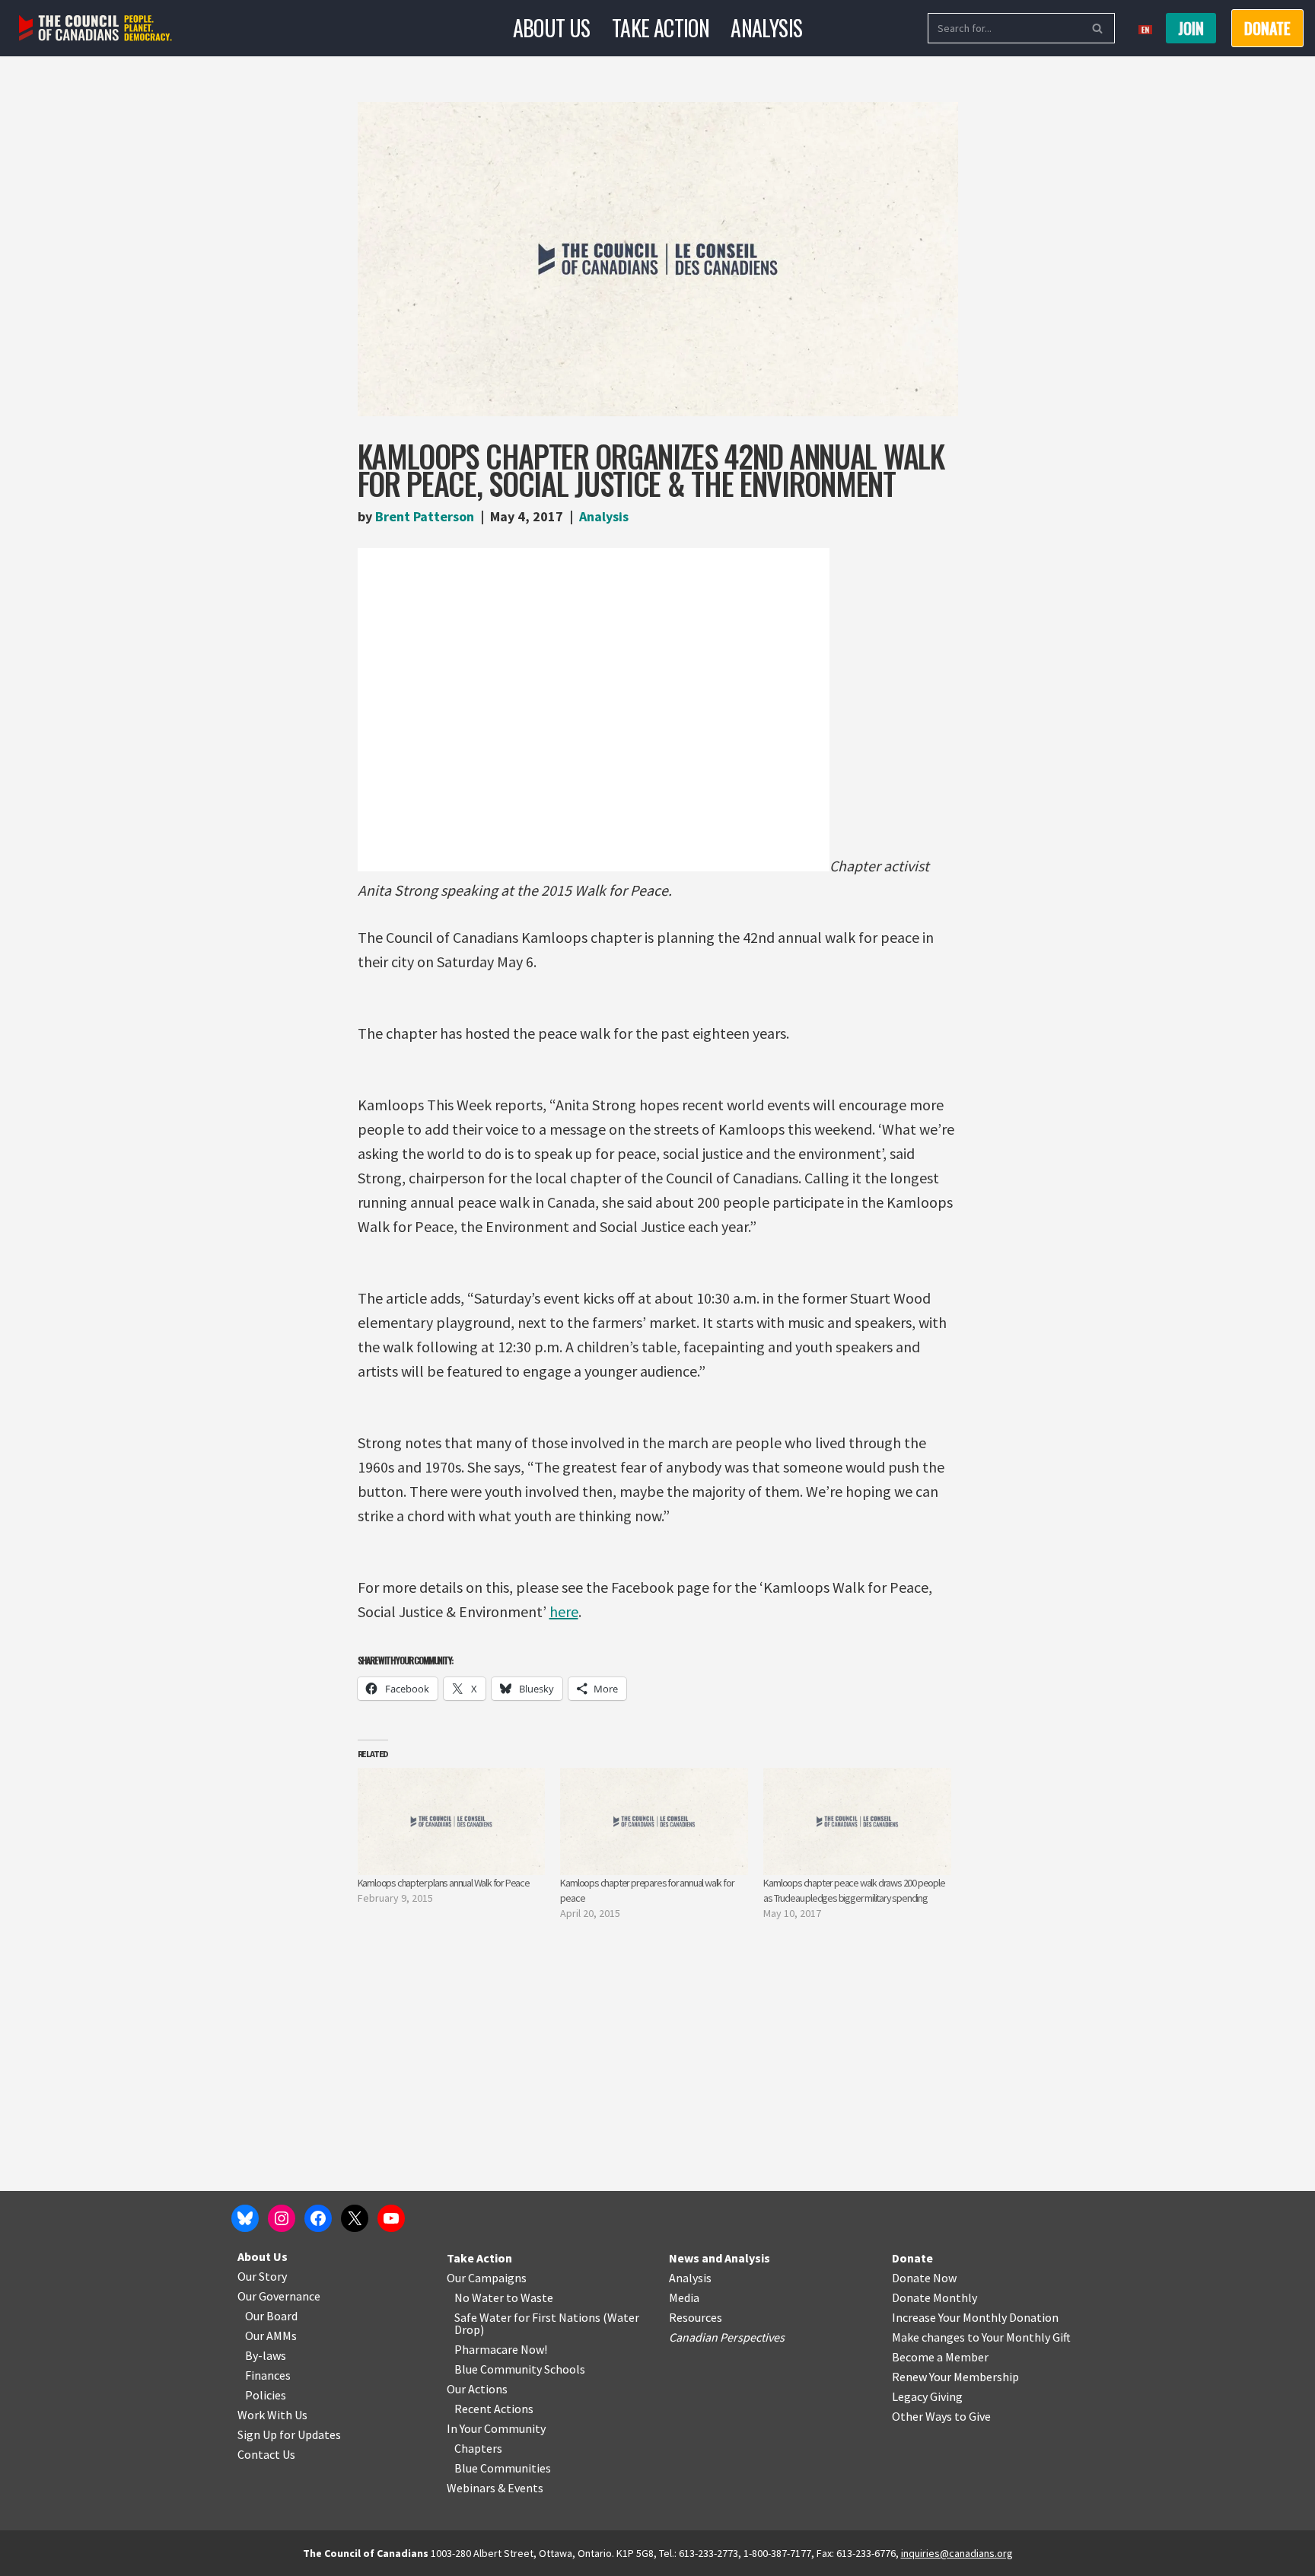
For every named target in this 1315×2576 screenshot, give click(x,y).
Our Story (262, 2276)
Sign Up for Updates (289, 2434)
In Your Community (496, 2428)
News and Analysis (720, 2258)
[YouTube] (391, 2218)
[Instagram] (282, 2218)
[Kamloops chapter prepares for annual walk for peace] (654, 1821)
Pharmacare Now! (501, 2349)
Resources (696, 2317)
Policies (266, 2395)
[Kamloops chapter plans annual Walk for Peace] (452, 1821)
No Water (480, 2297)
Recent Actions (494, 2409)
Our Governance (279, 2296)
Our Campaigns (487, 2278)
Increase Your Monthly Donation (975, 2317)
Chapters (478, 2448)
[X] (355, 2218)
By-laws (266, 2355)
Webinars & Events (495, 2488)
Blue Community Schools (520, 2369)
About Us (552, 28)
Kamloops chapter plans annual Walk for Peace (444, 1883)
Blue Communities (503, 2468)
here (564, 1611)
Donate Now (924, 2278)
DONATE (1267, 28)
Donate (912, 2258)
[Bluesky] (245, 2218)
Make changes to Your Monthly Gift (981, 2337)
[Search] (1098, 28)
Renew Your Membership (955, 2377)
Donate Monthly (935, 2297)
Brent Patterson (425, 516)
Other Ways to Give (941, 2416)
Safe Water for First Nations (527, 2317)
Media (684, 2297)
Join (1191, 28)
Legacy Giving (927, 2396)
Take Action (661, 28)
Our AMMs (271, 2336)
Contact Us (266, 2454)
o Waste (532, 2297)
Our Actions (477, 2389)
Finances (268, 2375)
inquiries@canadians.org (957, 2553)
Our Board (271, 2316)
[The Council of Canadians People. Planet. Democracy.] (96, 29)
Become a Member (940, 2357)
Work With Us (272, 2415)
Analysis (766, 28)
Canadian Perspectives (727, 2337)
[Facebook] (318, 2218)
